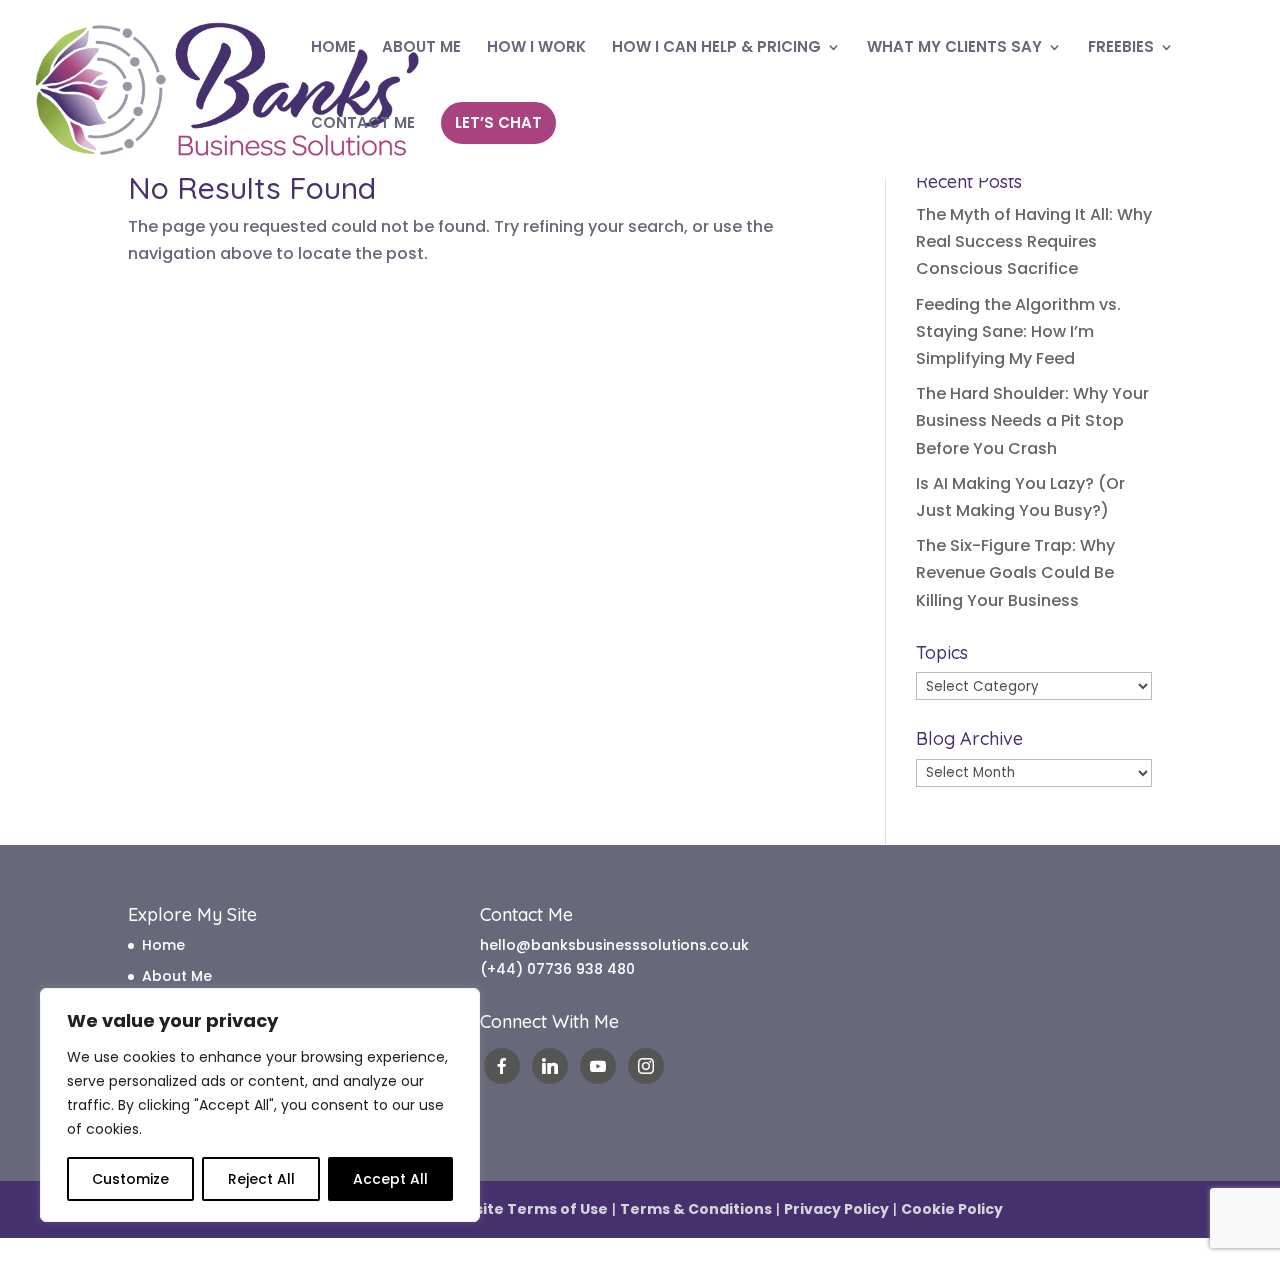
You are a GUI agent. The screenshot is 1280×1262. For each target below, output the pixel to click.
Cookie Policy (952, 1209)
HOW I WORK (536, 48)
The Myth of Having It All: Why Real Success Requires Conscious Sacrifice (1034, 241)
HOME (333, 48)
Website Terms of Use (524, 1209)
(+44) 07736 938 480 (557, 969)
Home (163, 945)
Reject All (261, 1179)
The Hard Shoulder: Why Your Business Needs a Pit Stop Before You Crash (1032, 420)
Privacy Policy (836, 1209)
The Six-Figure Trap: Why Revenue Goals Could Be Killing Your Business (1015, 572)
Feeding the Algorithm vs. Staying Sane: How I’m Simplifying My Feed (1018, 331)
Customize (130, 1179)
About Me (177, 976)
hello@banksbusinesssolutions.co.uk (614, 945)
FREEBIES (1121, 48)
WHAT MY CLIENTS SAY (954, 48)
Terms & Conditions (696, 1209)
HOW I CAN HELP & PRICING (716, 48)
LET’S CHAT (498, 122)
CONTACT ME (363, 124)
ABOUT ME (421, 48)
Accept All (390, 1179)
